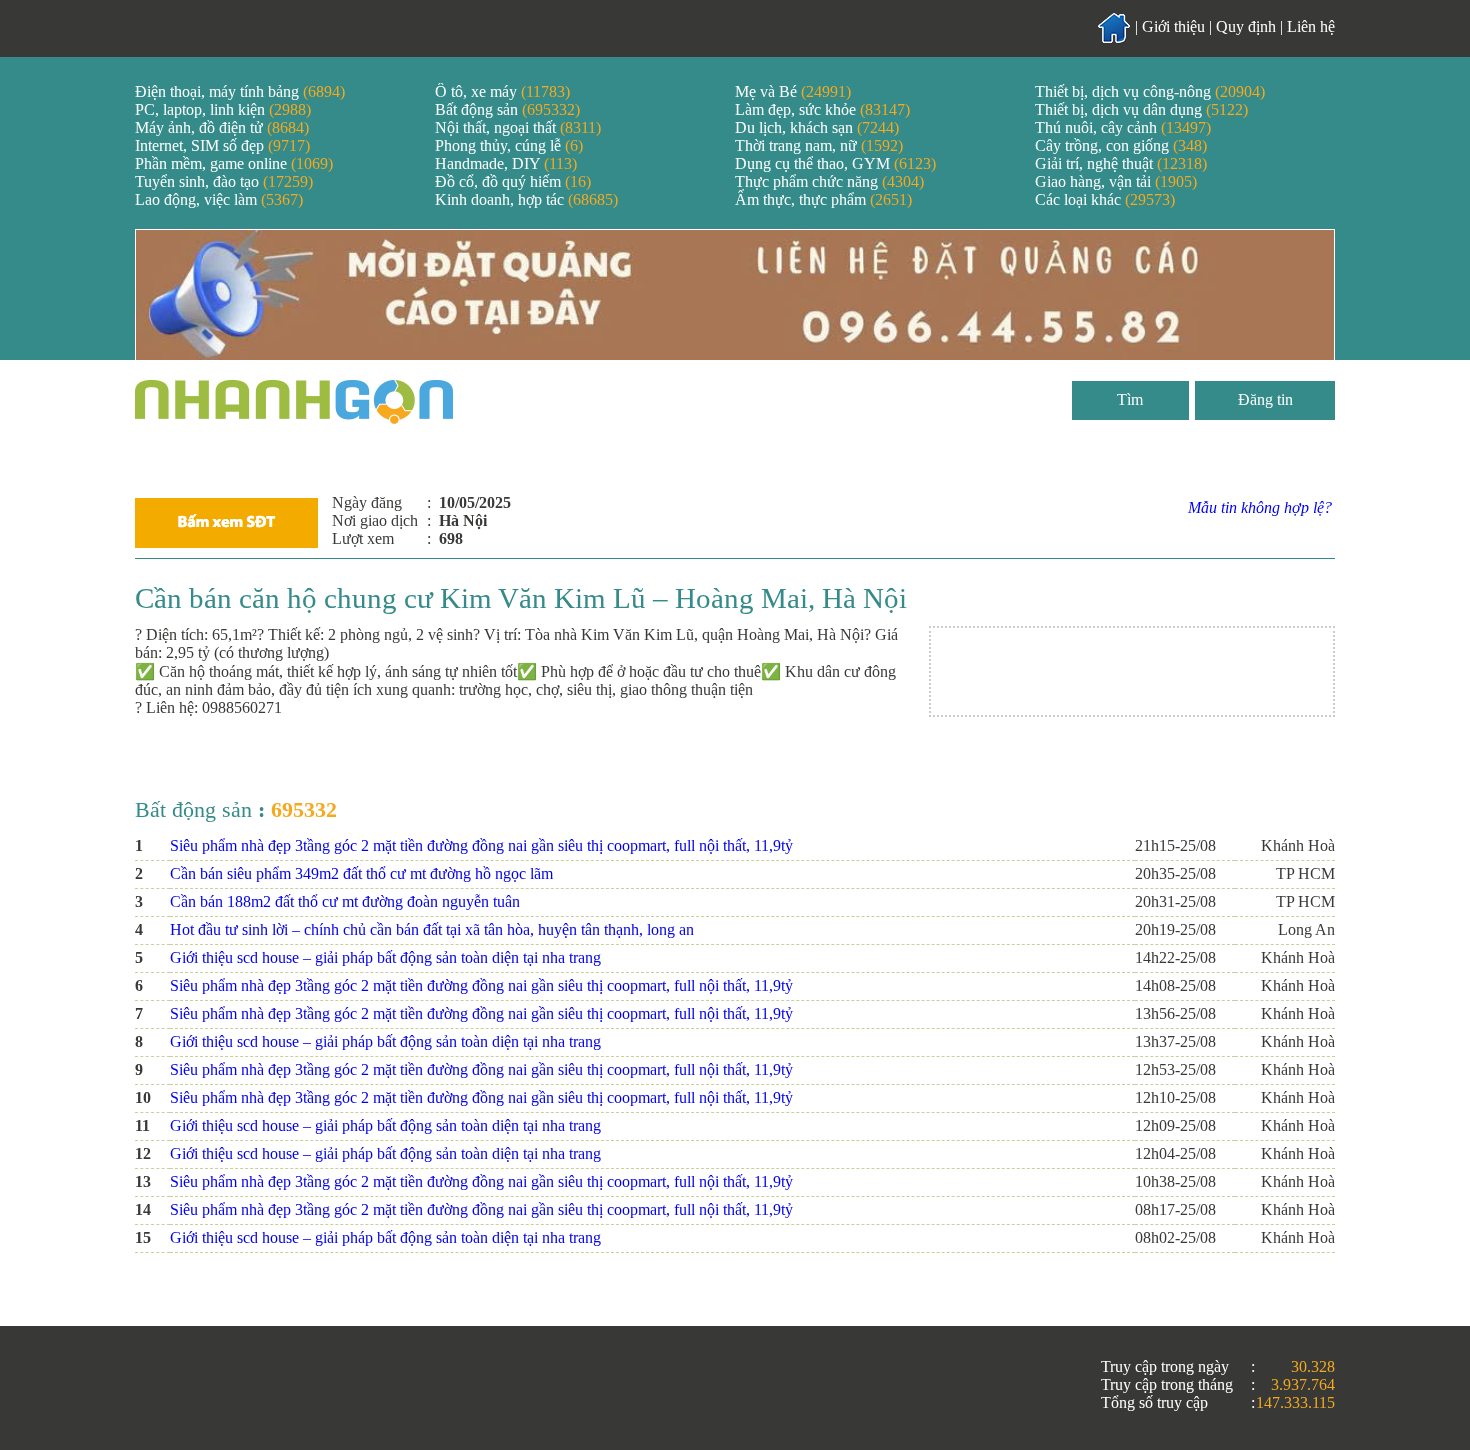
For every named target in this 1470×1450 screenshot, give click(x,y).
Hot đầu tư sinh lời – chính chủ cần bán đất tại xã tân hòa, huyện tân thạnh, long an (432, 929)
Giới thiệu (1173, 26)
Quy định (1246, 26)
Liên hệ (1311, 26)
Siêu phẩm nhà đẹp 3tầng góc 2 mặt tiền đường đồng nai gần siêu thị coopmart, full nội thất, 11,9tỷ (481, 845)
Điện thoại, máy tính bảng (240, 91)
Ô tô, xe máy (502, 91)
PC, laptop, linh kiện (223, 109)
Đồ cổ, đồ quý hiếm (513, 181)
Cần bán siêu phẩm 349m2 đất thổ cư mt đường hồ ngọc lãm (361, 873)
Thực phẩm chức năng (829, 181)
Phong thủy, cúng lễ (509, 145)
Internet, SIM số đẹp (222, 145)
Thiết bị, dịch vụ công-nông (1150, 91)
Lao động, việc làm (219, 199)
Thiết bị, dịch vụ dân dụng (1141, 109)
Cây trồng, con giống (1121, 145)
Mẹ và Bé (793, 91)
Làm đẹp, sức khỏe (822, 109)
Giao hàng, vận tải (1116, 181)
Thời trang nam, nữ (819, 145)
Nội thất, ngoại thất (518, 127)
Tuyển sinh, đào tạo (224, 181)
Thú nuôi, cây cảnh (1123, 127)
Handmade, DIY (506, 163)
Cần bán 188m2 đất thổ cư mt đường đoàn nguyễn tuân (345, 901)
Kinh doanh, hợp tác (526, 199)
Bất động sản (507, 109)
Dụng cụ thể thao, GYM (835, 163)
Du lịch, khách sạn (817, 127)
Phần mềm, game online (234, 163)
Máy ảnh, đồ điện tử (222, 127)
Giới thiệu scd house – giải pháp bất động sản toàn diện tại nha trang (385, 957)
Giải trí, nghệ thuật (1121, 163)
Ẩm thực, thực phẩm (823, 199)
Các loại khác (1105, 199)
